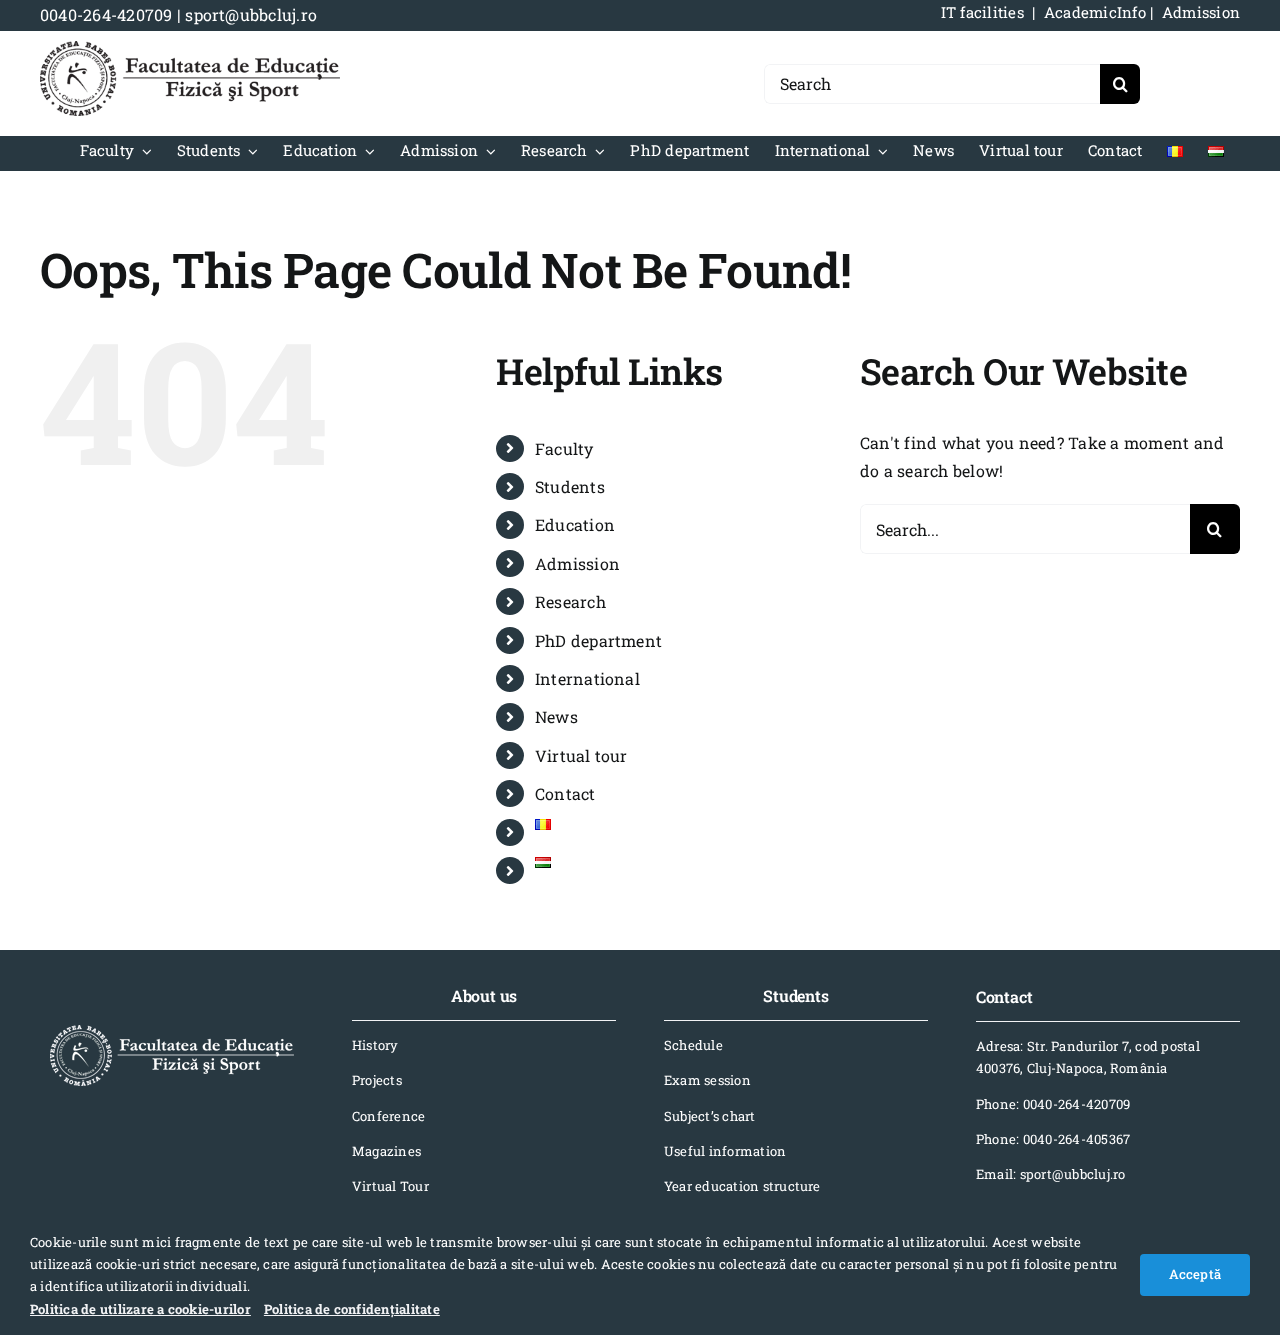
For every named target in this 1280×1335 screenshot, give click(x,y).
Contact (565, 793)
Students (570, 486)
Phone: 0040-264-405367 (1053, 1139)
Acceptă (1195, 1274)
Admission (577, 563)
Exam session (707, 1080)
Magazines (386, 1151)
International (587, 678)
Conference (388, 1116)
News (556, 716)
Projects (377, 1080)
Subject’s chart (710, 1116)
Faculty (564, 448)
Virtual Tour (390, 1186)
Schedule (693, 1045)
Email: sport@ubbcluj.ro (1051, 1174)
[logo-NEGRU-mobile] (190, 48)
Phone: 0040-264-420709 (1053, 1104)
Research (570, 601)
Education (575, 524)
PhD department (598, 640)
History (375, 1045)
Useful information (725, 1151)
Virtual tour (581, 755)
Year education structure (742, 1186)
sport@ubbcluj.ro (251, 14)
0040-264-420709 (106, 14)
